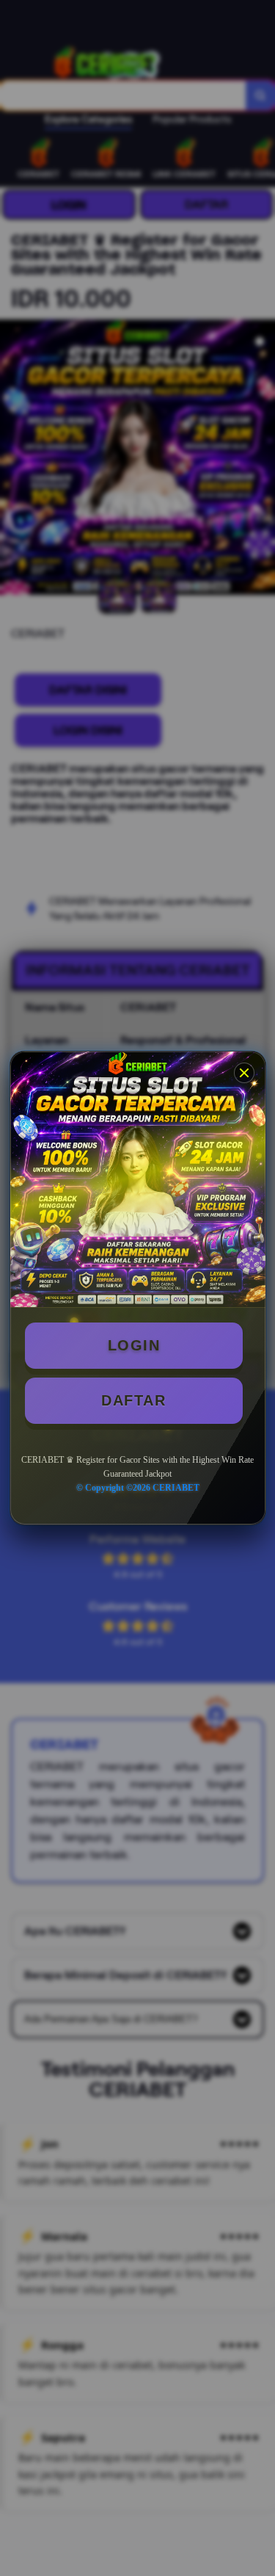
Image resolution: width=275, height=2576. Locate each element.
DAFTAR (133, 1400)
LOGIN (134, 1345)
